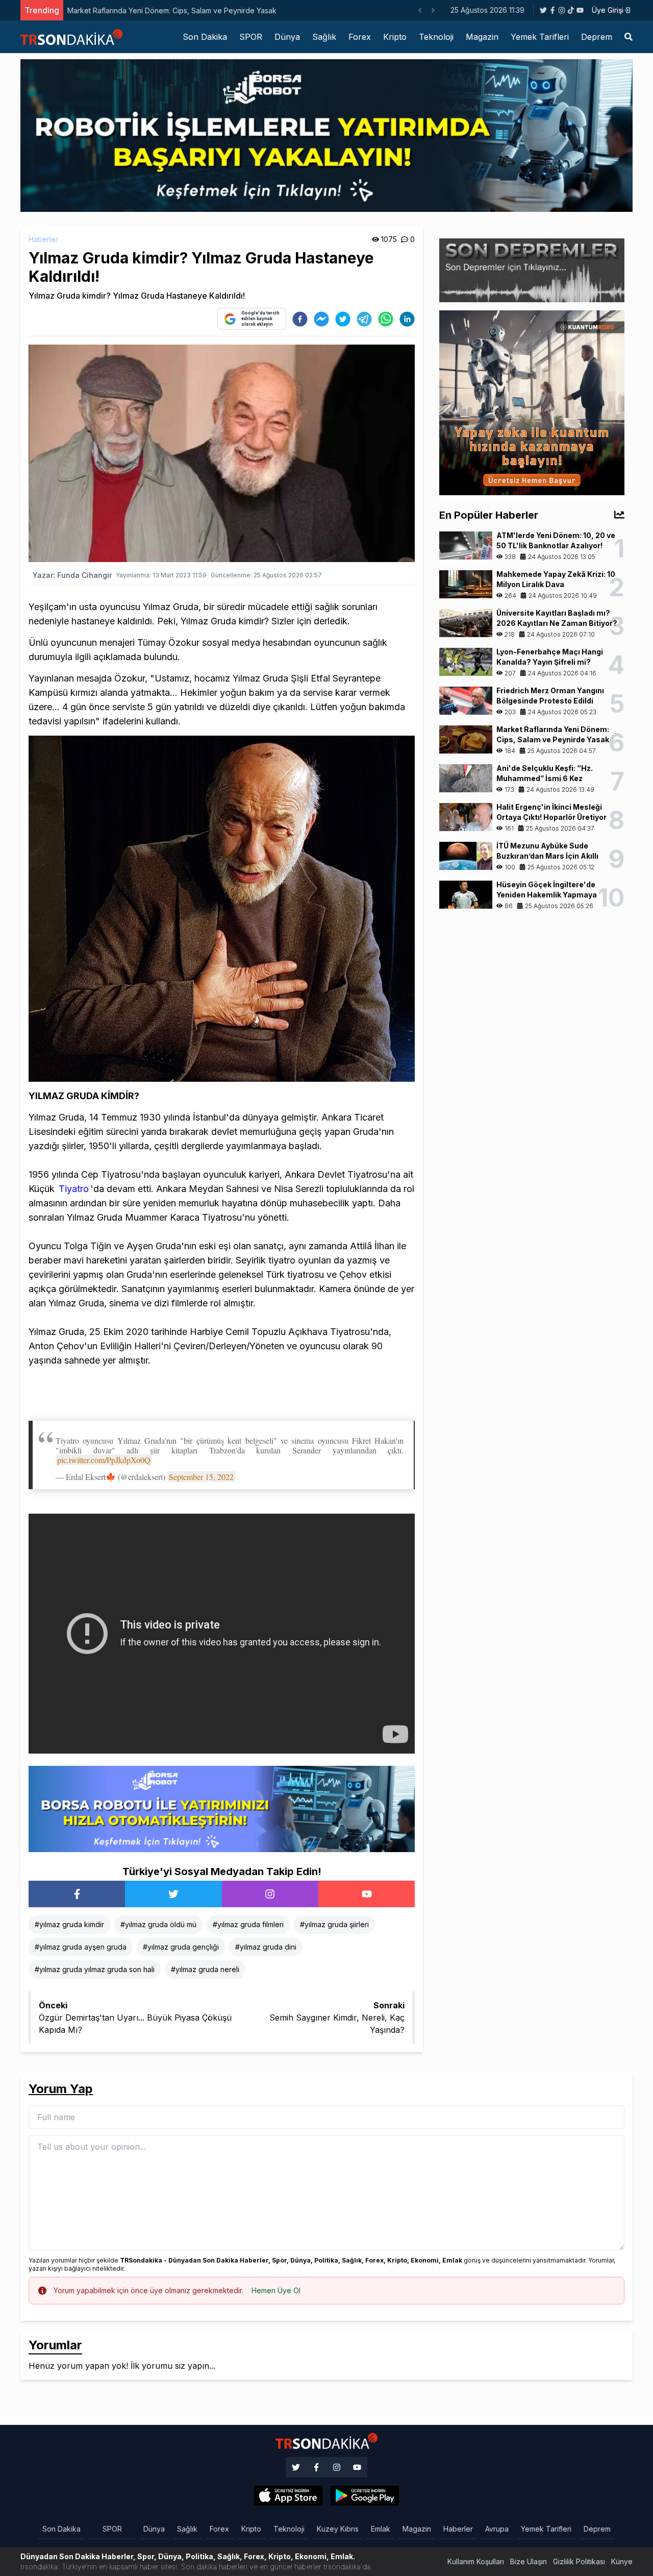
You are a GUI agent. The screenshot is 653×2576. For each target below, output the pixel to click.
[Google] (288, 2496)
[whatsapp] (386, 319)
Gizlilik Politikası (579, 2561)
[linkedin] (407, 319)
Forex (360, 37)
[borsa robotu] (326, 135)
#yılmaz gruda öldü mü (158, 1924)
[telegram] (364, 319)
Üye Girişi (608, 10)
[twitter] (343, 319)
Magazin (482, 37)
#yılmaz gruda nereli (205, 1969)
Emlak (381, 2529)
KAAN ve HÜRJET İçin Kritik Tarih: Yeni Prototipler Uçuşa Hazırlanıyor (210, 10)
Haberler (43, 239)
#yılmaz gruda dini (266, 1947)
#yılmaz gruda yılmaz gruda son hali (95, 1969)
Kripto (395, 37)
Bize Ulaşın (529, 2561)
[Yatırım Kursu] (532, 402)
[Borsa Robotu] (222, 1808)
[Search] (629, 37)
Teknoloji (436, 37)
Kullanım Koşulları (476, 2561)
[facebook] (300, 319)
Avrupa (497, 2529)
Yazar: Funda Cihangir (72, 575)
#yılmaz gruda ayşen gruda (81, 1947)
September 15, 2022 (201, 1477)
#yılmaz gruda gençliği (181, 1947)
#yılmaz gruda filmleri (248, 1924)
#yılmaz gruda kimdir (69, 1924)
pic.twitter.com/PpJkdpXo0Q (104, 1460)
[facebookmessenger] (321, 319)
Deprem (597, 37)
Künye (622, 2561)
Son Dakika (205, 37)
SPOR (251, 37)
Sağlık (324, 37)
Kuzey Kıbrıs (338, 2529)
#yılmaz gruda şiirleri (334, 1924)
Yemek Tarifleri (540, 37)
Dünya (287, 37)
